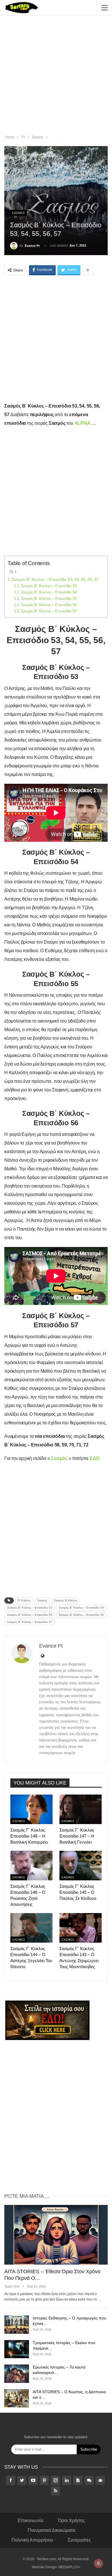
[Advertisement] (56, 76)
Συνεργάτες (79, 2540)
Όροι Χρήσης (72, 2520)
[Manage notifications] (99, 2563)
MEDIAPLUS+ (69, 2567)
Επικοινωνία (31, 2520)
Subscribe (89, 2449)
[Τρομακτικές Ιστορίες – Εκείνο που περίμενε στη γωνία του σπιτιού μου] (17, 2349)
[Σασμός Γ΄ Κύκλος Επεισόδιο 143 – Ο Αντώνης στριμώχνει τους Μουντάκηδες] (81, 1928)
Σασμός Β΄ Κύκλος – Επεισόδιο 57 (49, 611)
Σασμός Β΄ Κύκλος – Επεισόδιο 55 (49, 599)
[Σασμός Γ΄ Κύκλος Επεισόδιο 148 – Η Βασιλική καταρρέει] (31, 1809)
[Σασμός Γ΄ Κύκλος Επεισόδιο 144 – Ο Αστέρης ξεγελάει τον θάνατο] (31, 1928)
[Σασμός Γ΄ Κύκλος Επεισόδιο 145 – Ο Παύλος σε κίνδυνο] (81, 1866)
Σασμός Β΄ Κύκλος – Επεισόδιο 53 (49, 586)
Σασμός (42, 1600)
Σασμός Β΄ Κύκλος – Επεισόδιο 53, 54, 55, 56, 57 (55, 579)
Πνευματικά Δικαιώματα (51, 2530)
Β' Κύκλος (24, 1600)
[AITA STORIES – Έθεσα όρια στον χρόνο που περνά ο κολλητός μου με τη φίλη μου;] (56, 2235)
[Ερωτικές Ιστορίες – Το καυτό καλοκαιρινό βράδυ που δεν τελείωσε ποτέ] (17, 2374)
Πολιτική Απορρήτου (32, 2540)
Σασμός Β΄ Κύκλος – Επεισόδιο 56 (49, 605)
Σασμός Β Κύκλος (66, 1600)
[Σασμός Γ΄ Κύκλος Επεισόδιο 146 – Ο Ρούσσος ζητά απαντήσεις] (31, 1866)
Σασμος (18, 213)
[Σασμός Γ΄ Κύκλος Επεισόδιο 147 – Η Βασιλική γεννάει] (81, 1809)
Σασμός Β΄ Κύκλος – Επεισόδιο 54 (49, 592)
